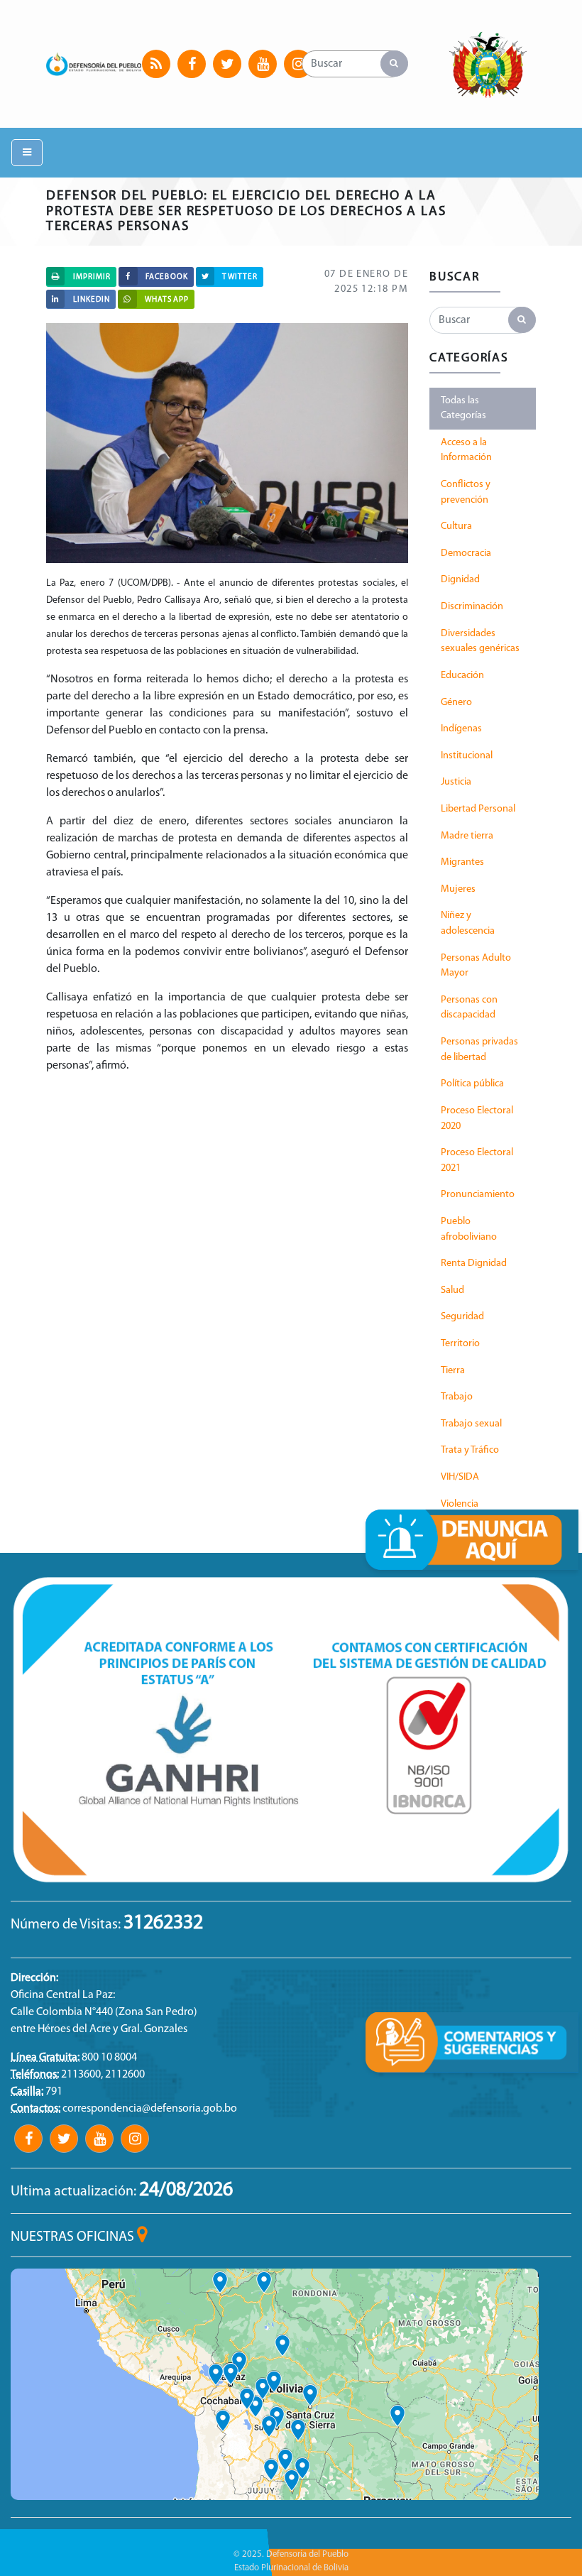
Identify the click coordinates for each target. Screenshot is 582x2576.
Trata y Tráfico (470, 1450)
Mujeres (458, 889)
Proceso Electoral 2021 (477, 1161)
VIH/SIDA (460, 1477)
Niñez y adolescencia (468, 923)
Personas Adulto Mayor (476, 966)
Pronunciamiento (478, 1195)
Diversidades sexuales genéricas (480, 642)
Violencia (460, 1504)
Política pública (472, 1084)
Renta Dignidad (474, 1264)
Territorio (460, 1344)
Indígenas (461, 729)
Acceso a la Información (466, 451)
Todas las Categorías (463, 409)
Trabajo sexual (471, 1424)
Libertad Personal (478, 809)
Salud (452, 1290)
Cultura (456, 526)
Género (456, 703)
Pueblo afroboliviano (469, 1229)
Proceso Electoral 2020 (477, 1119)
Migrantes (462, 862)
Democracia (466, 553)
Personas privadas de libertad (479, 1050)
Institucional (467, 756)
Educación (462, 676)
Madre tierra (467, 836)
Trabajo (457, 1397)
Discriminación (472, 607)
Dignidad (460, 580)
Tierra (453, 1371)
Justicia (456, 782)
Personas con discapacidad (469, 1008)
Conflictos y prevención (466, 492)
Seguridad (462, 1317)
